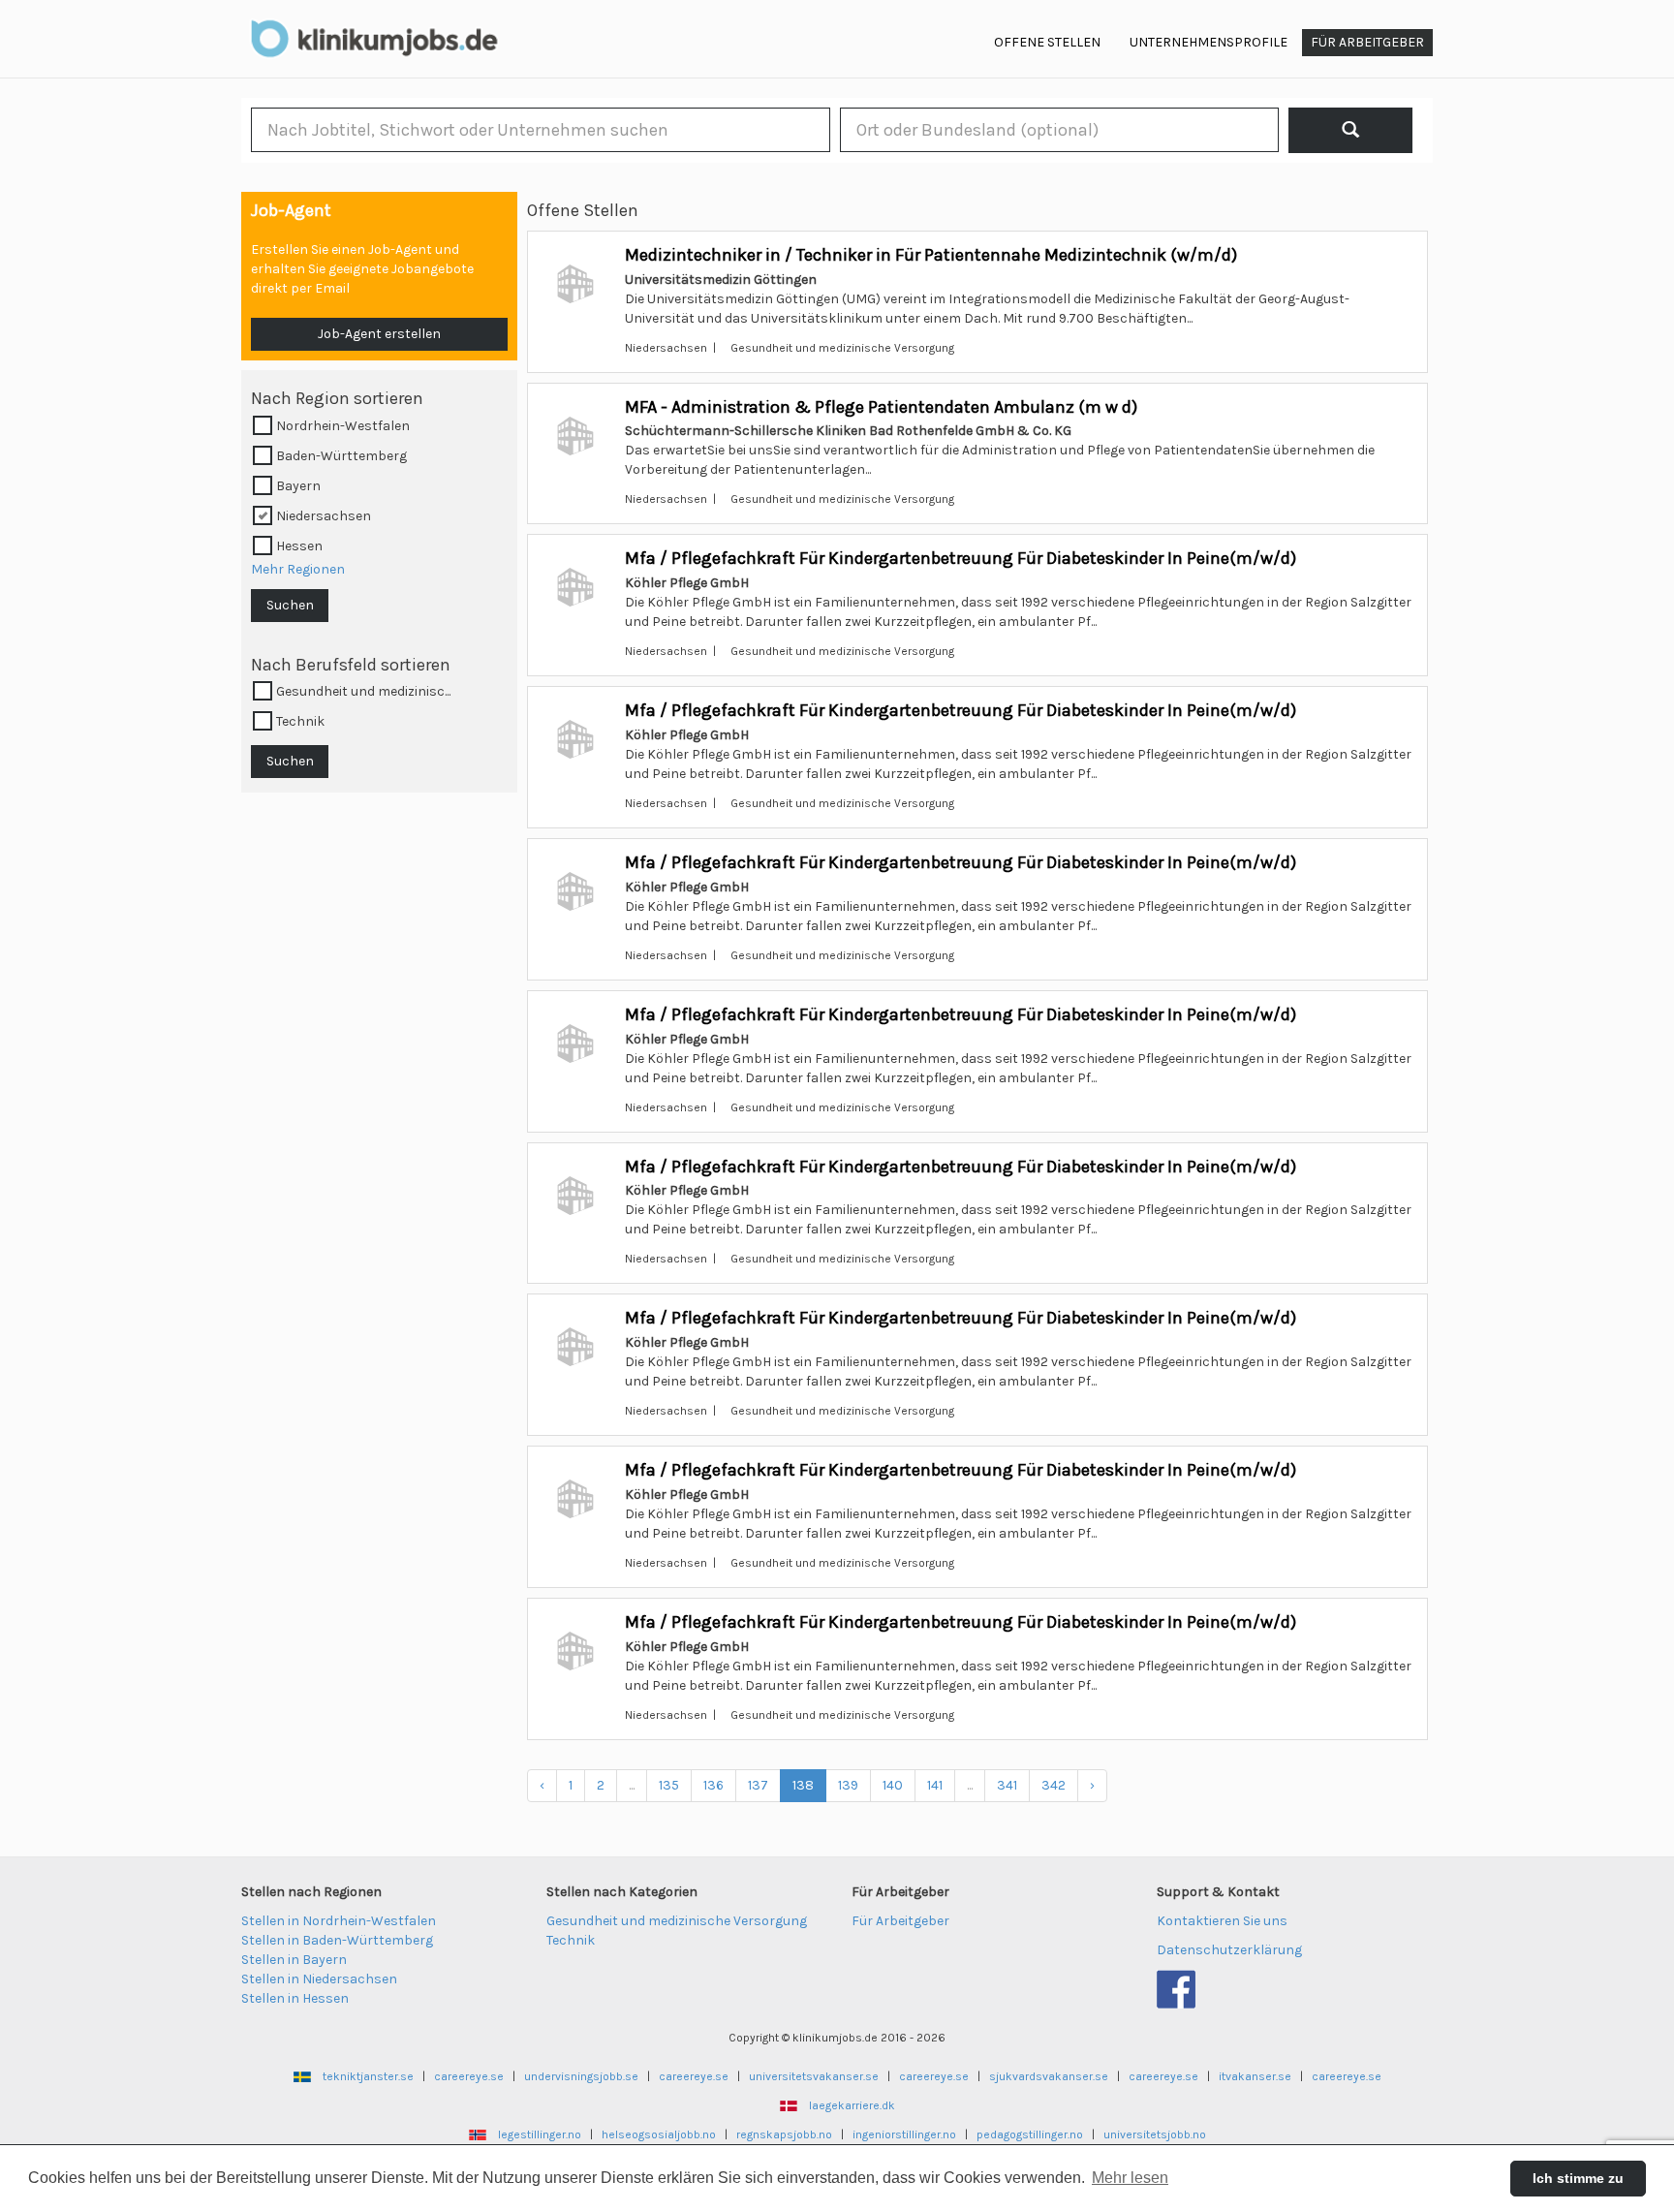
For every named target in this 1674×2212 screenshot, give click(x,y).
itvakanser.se (1255, 2076)
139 (848, 1785)
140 (893, 1785)
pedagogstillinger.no (1030, 2134)
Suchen (290, 605)
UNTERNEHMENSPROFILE (1209, 42)
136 (713, 1785)
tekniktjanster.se (368, 2076)
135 (669, 1785)
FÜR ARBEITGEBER (1367, 42)
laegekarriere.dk (852, 2105)
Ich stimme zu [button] (1578, 2178)
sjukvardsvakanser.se (1049, 2076)
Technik (571, 1940)
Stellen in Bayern (294, 1960)
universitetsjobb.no (1155, 2134)
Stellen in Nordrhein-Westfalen (339, 1921)
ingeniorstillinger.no (904, 2134)
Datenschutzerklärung (1229, 1950)
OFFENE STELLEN (1047, 42)
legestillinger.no (540, 2134)
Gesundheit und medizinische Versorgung (677, 1921)
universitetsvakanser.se (814, 2076)
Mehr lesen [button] (1130, 2178)
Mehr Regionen (298, 569)
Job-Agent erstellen (379, 334)
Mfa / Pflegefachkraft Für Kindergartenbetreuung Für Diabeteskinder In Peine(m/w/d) (961, 558)
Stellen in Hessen (295, 1998)
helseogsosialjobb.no (659, 2134)
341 (1007, 1785)
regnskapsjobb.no (784, 2134)
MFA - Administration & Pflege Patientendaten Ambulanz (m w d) (881, 407)
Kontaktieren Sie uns (1222, 1921)
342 (1054, 1785)
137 (758, 1785)
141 (935, 1785)
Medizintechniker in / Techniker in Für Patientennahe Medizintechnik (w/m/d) (931, 255)
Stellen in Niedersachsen (319, 1979)
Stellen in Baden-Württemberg (337, 1940)
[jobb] (1351, 130)
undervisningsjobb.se (581, 2076)
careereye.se (469, 2076)
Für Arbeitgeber (900, 1921)
